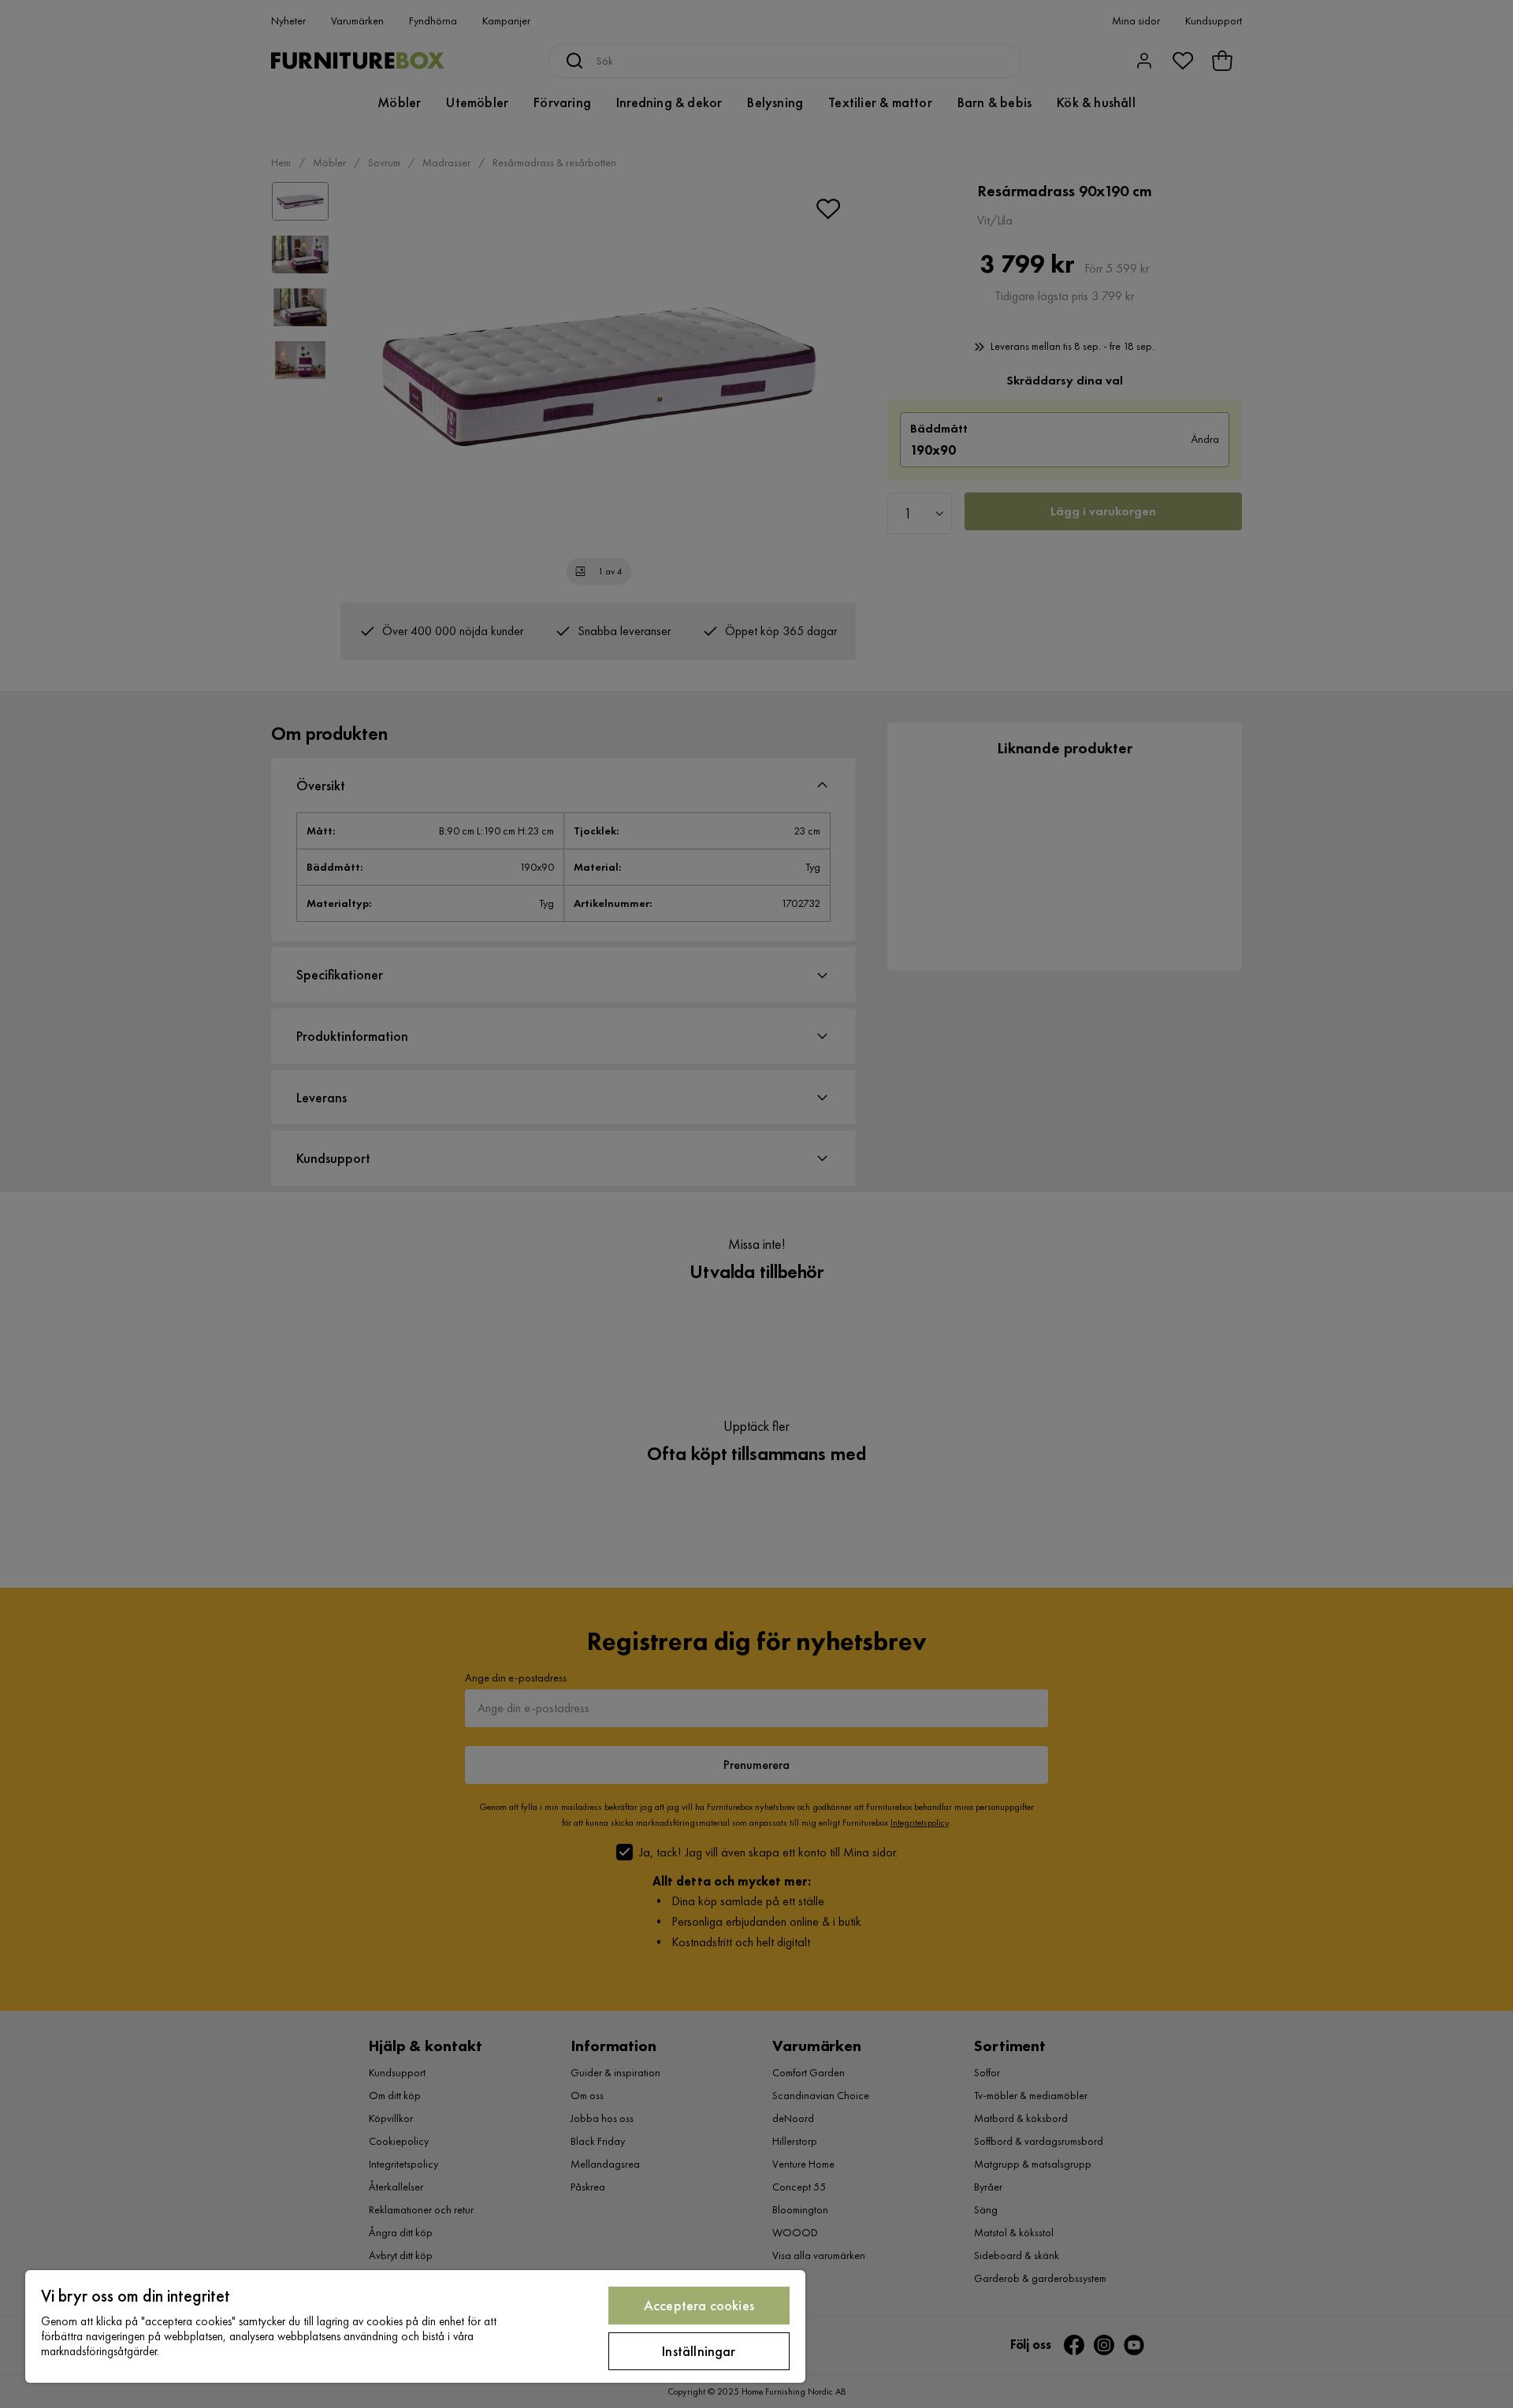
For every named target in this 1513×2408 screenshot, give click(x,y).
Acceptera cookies (699, 2305)
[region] (415, 2326)
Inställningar (699, 2351)
